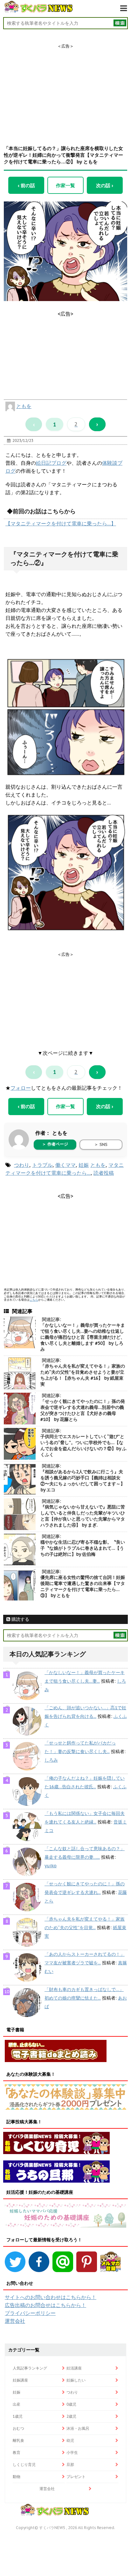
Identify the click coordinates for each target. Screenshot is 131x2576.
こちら (34, 1300)
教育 (17, 2452)
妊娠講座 (20, 2380)
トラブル (42, 1165)
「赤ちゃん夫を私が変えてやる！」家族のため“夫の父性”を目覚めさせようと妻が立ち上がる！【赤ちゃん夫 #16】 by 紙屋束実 (83, 1375)
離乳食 (18, 2440)
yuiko (51, 1866)
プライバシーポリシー (30, 2313)
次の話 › (105, 185)
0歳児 (71, 2404)
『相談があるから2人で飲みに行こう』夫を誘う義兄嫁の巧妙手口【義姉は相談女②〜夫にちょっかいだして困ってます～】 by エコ (83, 1481)
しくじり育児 (24, 2464)
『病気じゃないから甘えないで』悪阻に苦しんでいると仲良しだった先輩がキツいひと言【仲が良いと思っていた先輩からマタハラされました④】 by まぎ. (83, 1516)
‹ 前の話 (26, 185)
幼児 (70, 2440)
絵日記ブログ (51, 463)
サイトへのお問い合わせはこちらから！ (51, 2297)
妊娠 (84, 1165)
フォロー (21, 1088)
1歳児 (18, 2416)
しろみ (51, 1760)
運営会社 (15, 2321)
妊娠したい (76, 2380)
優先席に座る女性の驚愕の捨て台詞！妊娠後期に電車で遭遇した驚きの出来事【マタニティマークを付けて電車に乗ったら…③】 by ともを (83, 1586)
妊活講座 (74, 2368)
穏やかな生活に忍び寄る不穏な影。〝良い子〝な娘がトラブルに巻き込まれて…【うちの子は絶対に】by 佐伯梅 (83, 1548)
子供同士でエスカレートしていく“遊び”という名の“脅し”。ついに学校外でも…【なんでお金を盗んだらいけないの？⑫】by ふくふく (83, 1446)
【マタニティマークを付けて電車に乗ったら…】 (61, 523)
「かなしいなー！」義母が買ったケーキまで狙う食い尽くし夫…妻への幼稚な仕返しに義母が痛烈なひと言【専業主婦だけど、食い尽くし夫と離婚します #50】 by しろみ (83, 1337)
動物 (17, 2477)
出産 (17, 2404)
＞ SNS (101, 1144)
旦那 (70, 2464)
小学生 (72, 2452)
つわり (22, 1165)
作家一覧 (65, 185)
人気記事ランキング (30, 2368)
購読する (20, 1619)
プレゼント (76, 2477)
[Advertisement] (65, 89)
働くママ (65, 1165)
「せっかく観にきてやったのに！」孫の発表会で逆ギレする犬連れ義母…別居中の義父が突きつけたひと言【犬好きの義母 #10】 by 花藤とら (83, 1410)
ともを (24, 406)
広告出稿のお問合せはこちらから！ (45, 2305)
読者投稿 (104, 1173)
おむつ (18, 2428)
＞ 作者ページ (55, 1144)
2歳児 (71, 2416)
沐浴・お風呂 (78, 2428)
